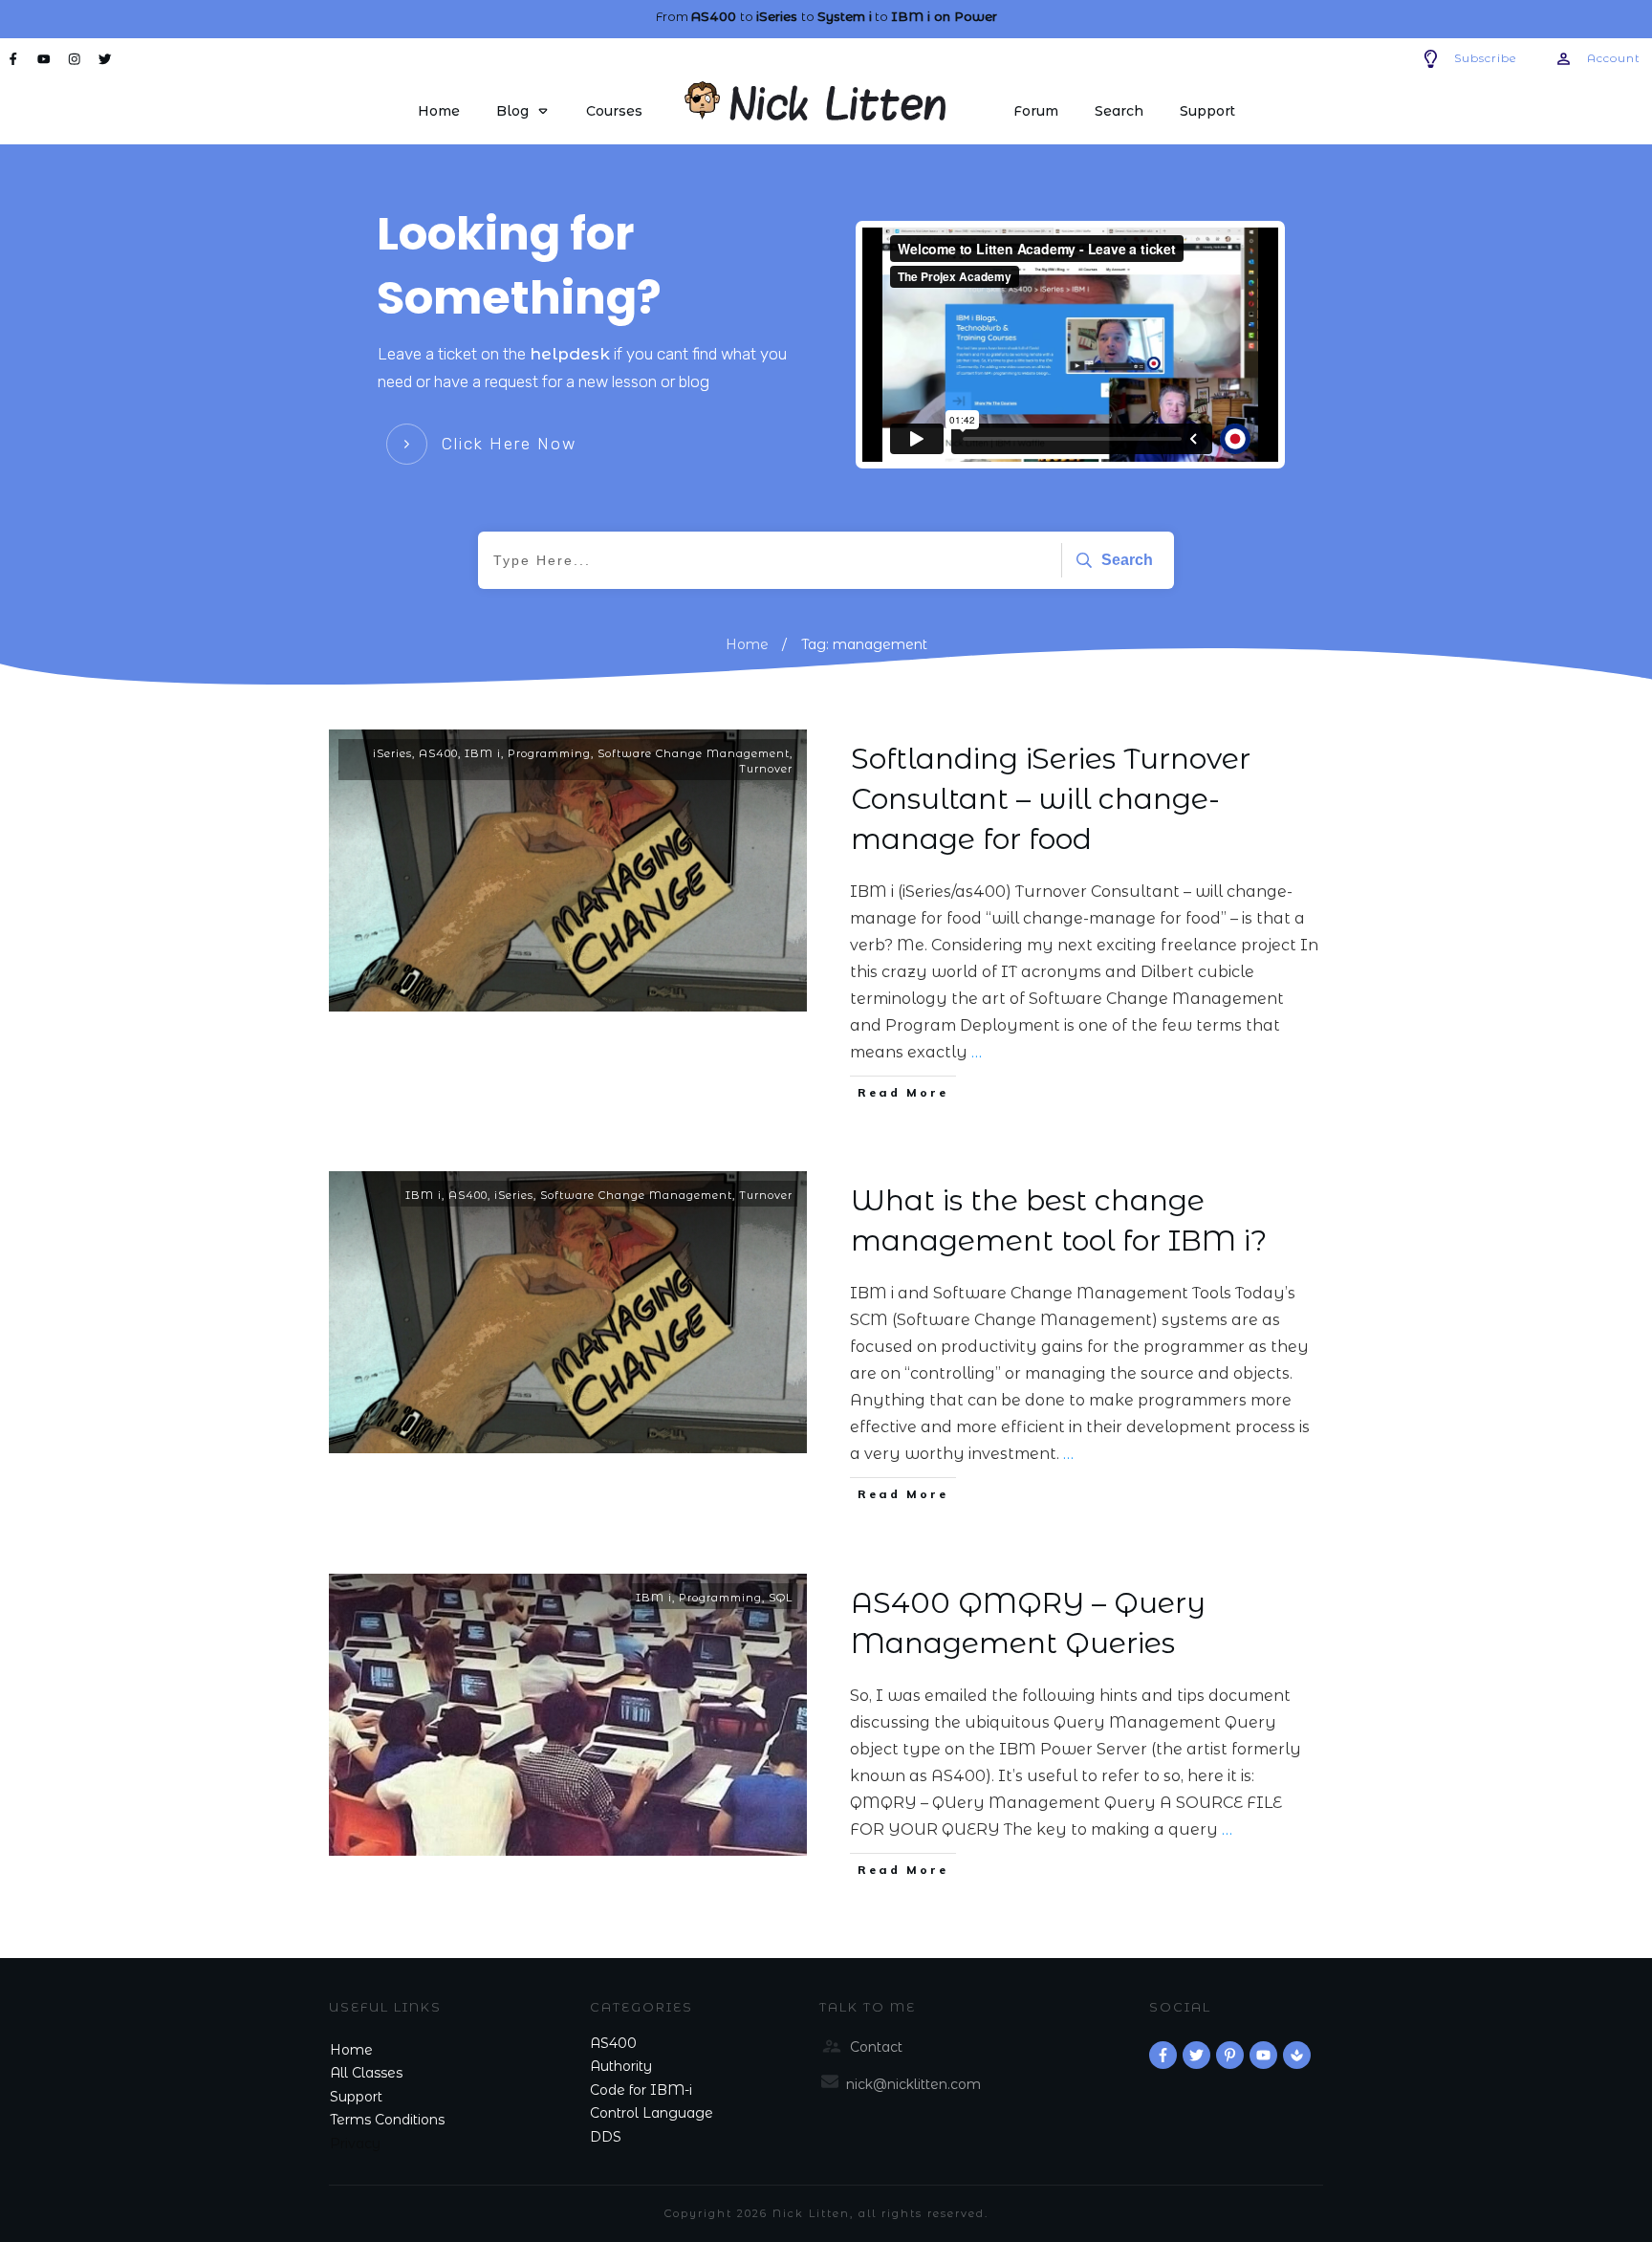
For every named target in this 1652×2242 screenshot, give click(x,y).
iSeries (392, 753)
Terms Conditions (387, 2120)
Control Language (652, 2113)
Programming (549, 753)
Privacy (355, 2144)
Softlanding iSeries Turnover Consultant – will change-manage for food (1051, 799)
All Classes (366, 2073)
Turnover (766, 769)
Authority (621, 2066)
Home (351, 2050)
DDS (606, 2137)
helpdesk (570, 354)
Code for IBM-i (641, 2090)
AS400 (438, 753)
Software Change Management (694, 753)
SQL (781, 1598)
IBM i (483, 753)
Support (356, 2097)
